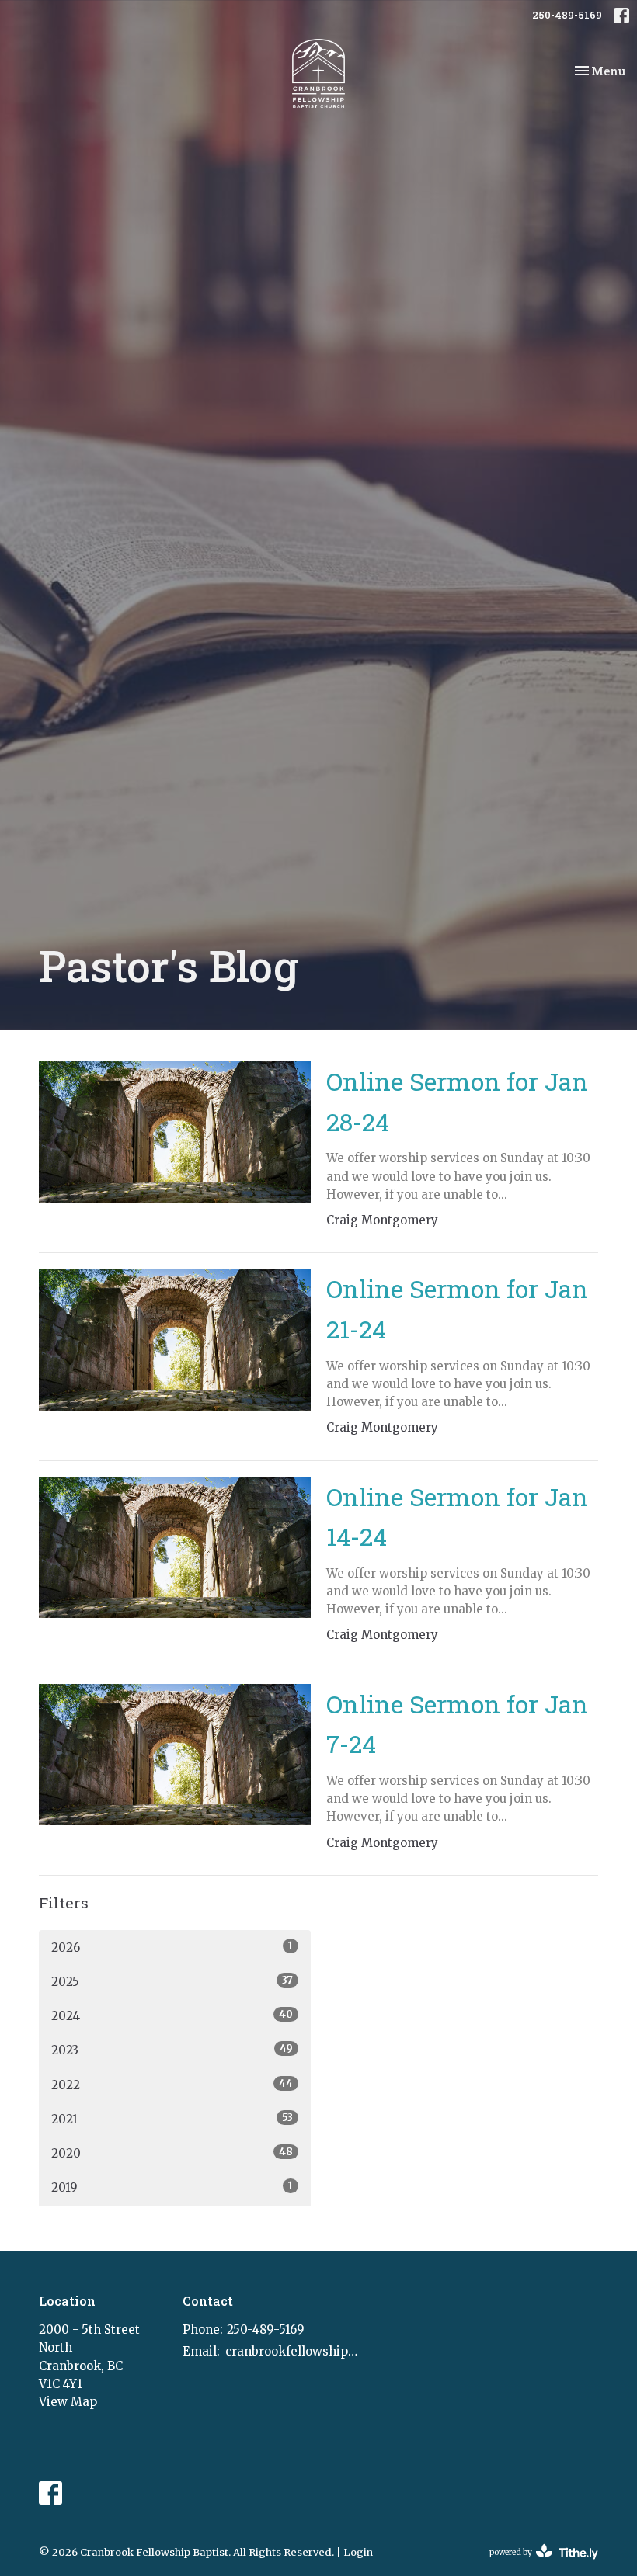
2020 (172, 2153)
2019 (172, 2187)
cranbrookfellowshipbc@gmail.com (292, 2351)
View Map (68, 2402)
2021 (172, 2119)
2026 (172, 1947)
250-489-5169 (567, 15)
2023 (172, 2050)
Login (358, 2552)
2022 (172, 2085)
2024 (172, 2015)
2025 (172, 1981)
